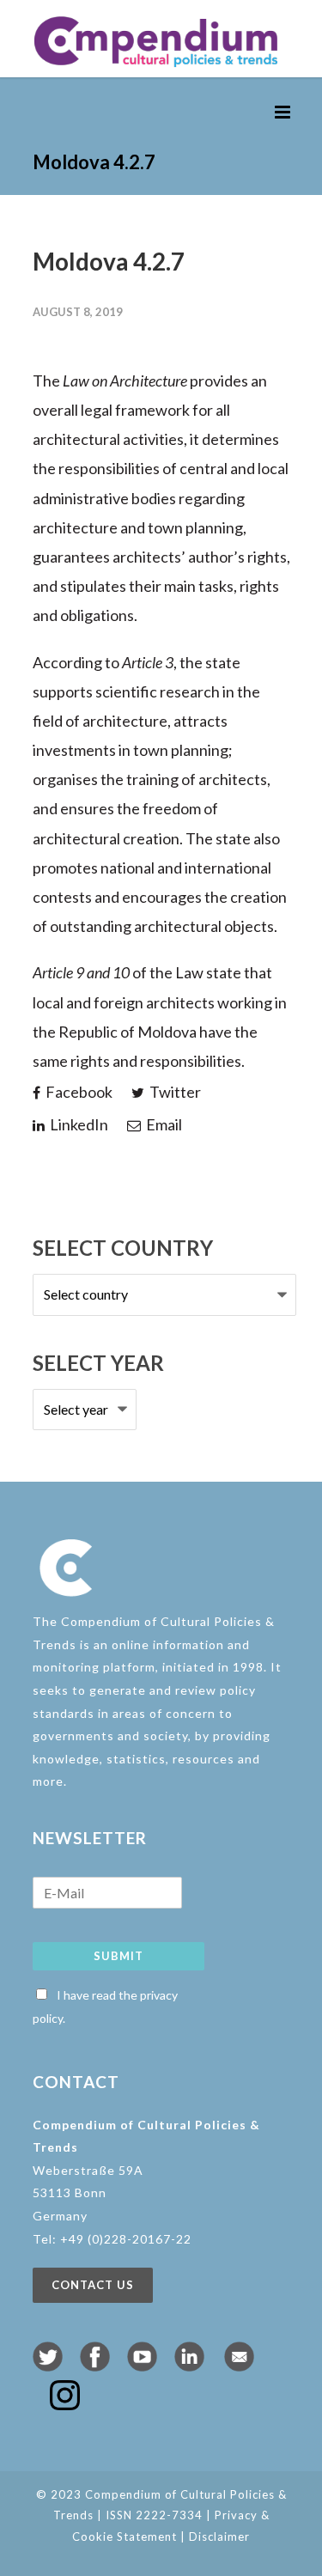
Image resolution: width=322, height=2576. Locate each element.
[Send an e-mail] (239, 2366)
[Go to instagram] (65, 2404)
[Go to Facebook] (95, 2366)
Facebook (78, 1092)
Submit (118, 1956)
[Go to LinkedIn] (189, 2366)
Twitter (174, 1092)
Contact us (93, 2285)
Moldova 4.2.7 (109, 261)
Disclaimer (219, 2536)
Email (163, 1124)
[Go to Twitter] (48, 2366)
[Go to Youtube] (142, 2366)
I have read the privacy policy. (105, 2007)
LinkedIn (78, 1124)
